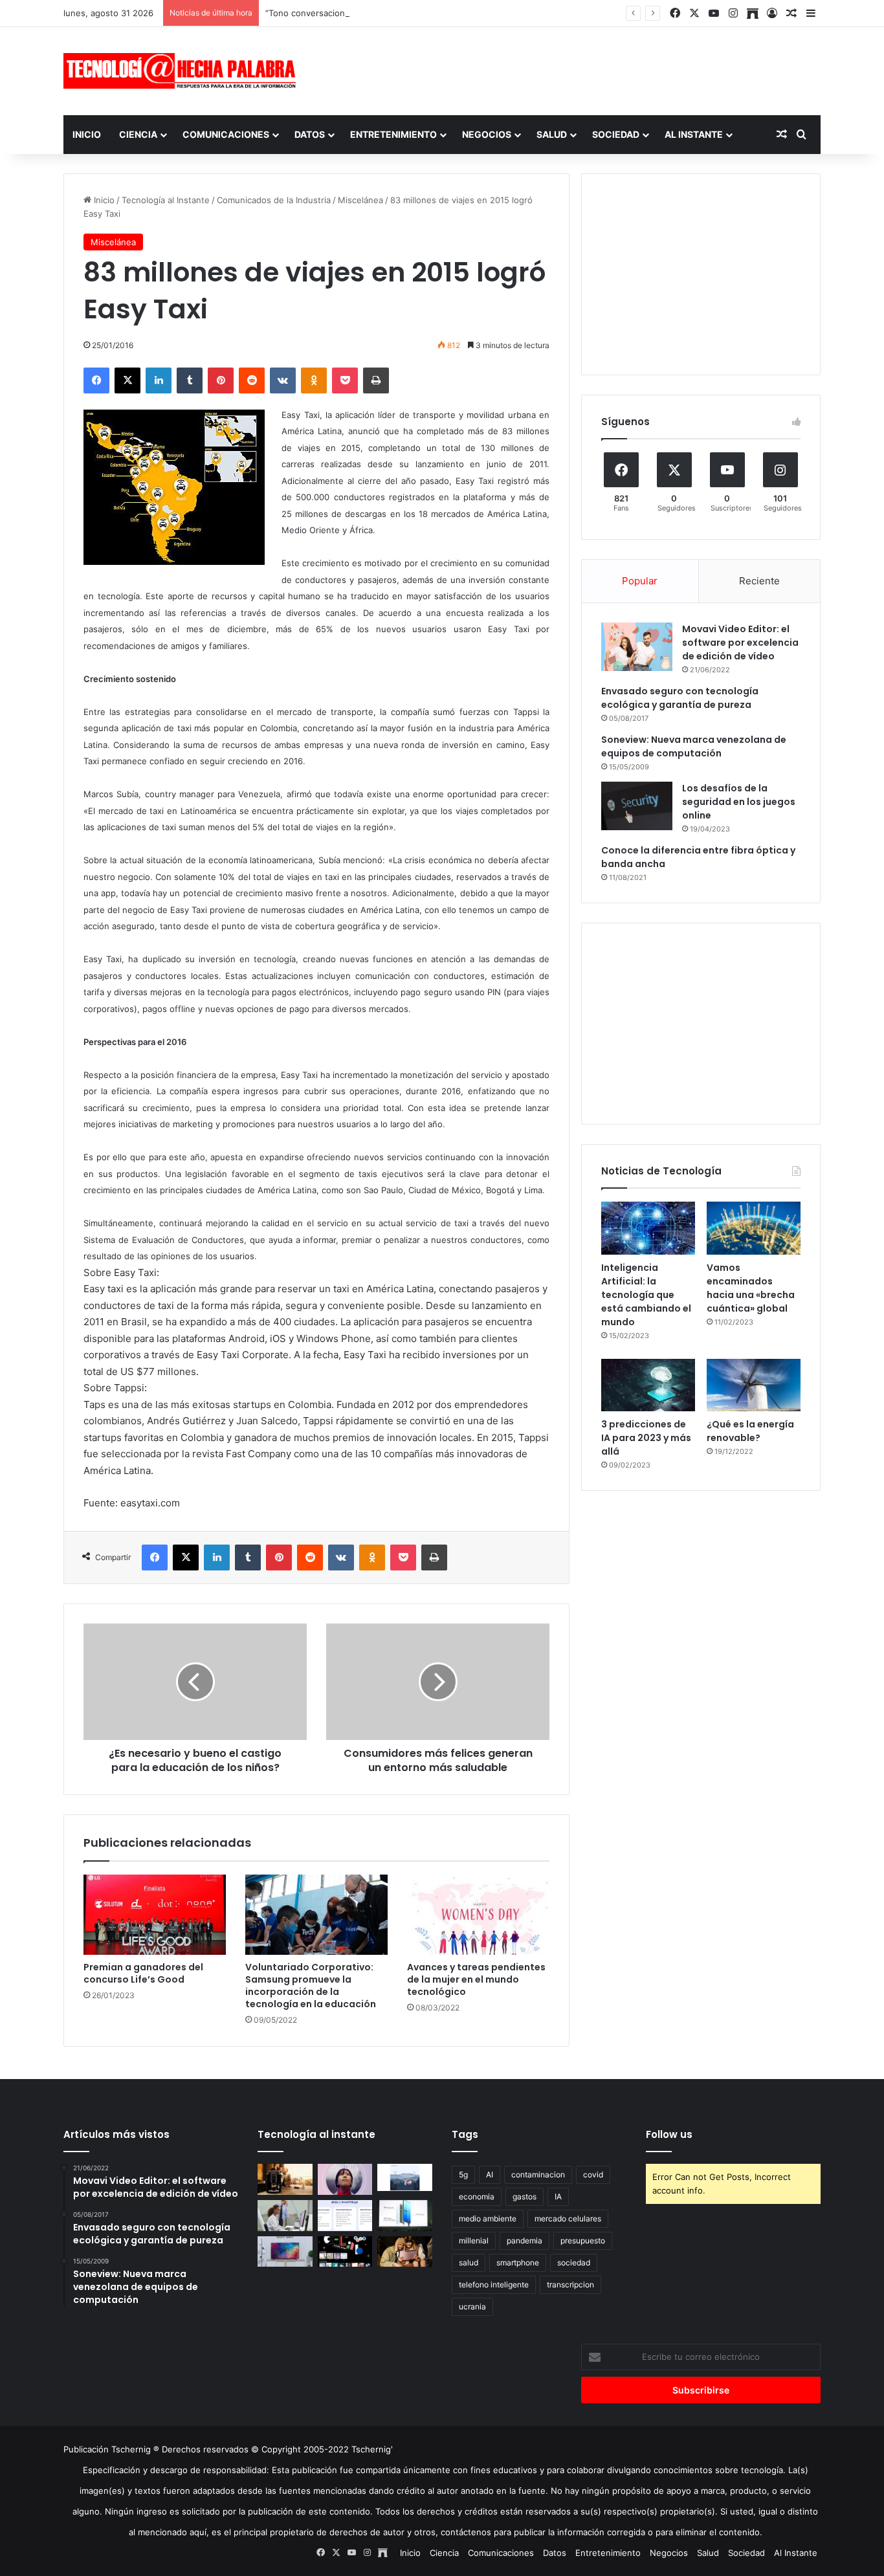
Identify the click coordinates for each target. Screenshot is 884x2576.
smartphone (518, 2262)
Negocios (487, 134)
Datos (310, 134)
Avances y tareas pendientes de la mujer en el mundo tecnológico (476, 1979)
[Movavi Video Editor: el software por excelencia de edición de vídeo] (637, 647)
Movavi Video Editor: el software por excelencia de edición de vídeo (740, 643)
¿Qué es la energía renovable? (750, 1431)
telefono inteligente (494, 2284)
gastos (525, 2196)
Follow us (669, 2134)
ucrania (472, 2306)
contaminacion (538, 2174)
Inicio (87, 134)
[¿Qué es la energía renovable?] (754, 1385)
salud (469, 2262)
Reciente (759, 581)
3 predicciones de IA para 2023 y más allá (646, 1438)
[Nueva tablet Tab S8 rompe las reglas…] (405, 2252)
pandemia (525, 2240)
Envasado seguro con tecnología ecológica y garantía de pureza (680, 698)
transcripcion (570, 2284)
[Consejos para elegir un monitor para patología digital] (285, 2216)
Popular (640, 581)
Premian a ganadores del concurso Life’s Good (143, 1973)
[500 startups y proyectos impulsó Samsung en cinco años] (345, 2252)
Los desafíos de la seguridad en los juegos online (739, 802)
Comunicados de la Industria (274, 200)
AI (490, 2174)
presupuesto (583, 2240)
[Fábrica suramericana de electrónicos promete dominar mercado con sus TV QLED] (285, 2252)
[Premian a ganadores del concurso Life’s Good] (155, 1915)
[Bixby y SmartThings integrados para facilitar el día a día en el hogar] (345, 2216)
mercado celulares (568, 2218)
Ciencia (138, 134)
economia (477, 2196)
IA (558, 2196)
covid (593, 2174)
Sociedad (616, 134)
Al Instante (694, 134)
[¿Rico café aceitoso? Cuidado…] (285, 2179)
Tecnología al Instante (166, 200)
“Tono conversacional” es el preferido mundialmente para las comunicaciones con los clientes (454, 13)
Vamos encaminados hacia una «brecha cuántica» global (751, 1288)
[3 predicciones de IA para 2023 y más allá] (648, 1385)
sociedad (574, 2262)
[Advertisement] (571, 69)
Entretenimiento (393, 134)
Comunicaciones (226, 134)
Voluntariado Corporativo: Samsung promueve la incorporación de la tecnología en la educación (311, 1986)
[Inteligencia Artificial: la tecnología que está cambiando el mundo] (648, 1228)
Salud (552, 134)
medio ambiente (488, 2218)
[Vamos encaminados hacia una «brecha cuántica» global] (754, 1228)
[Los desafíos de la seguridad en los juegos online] (637, 806)
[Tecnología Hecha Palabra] (183, 71)
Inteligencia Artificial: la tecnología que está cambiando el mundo (646, 1295)
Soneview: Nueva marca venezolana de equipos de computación (694, 746)
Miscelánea (360, 200)
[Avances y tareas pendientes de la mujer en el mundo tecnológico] (478, 1915)
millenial (474, 2240)
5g (463, 2174)
